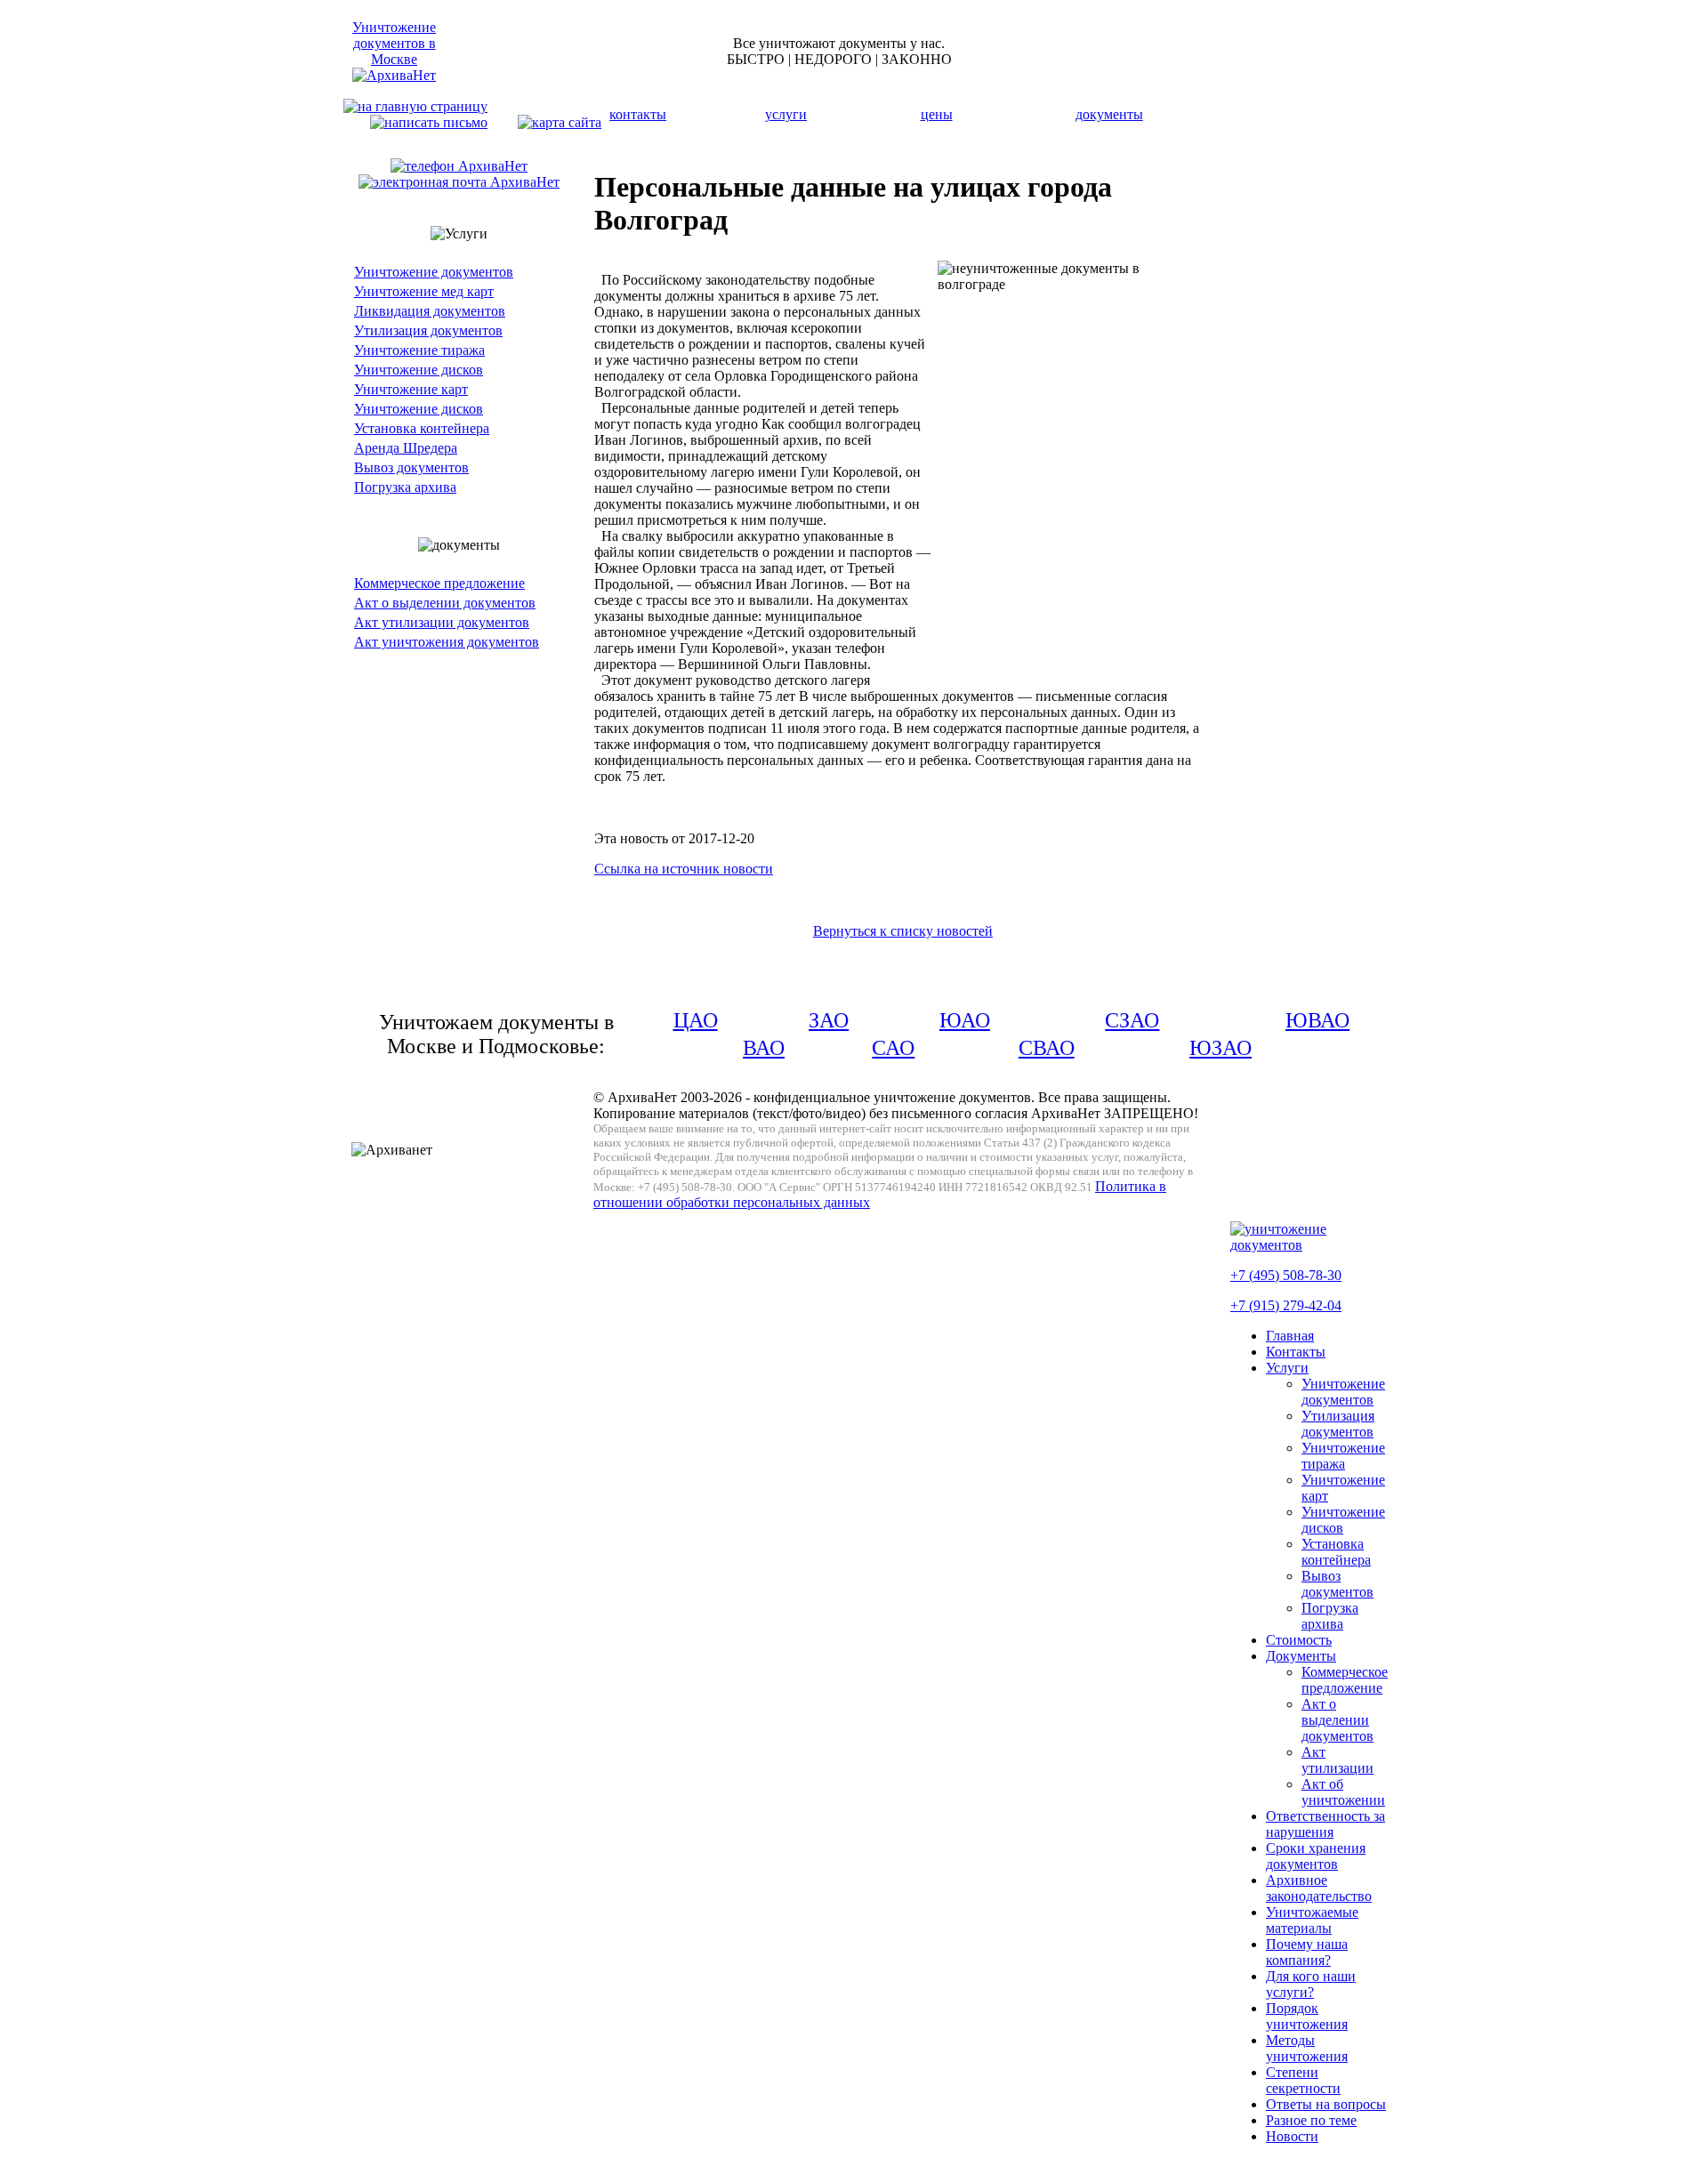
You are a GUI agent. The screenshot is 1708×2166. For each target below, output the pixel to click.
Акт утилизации (1337, 1760)
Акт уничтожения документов (447, 642)
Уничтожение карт (411, 389)
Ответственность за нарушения (1325, 1824)
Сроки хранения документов (1316, 1856)
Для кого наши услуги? (1311, 1984)
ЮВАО (1317, 1020)
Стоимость (1299, 1640)
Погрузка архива (405, 487)
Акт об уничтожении (1343, 1792)
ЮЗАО (1221, 1048)
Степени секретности (1303, 2080)
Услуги (1287, 1368)
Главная (1290, 1336)
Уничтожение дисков (419, 370)
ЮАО (965, 1020)
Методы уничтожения (1307, 2048)
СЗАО (1132, 1020)
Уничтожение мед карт (424, 291)
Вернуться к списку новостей (903, 931)
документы (1109, 114)
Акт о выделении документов (445, 603)
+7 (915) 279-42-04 (1286, 1305)
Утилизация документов (428, 330)
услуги (786, 114)
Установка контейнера (422, 428)
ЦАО (696, 1020)
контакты (638, 114)
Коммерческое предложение (439, 583)
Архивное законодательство (1319, 1888)
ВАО (764, 1048)
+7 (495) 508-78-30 (1286, 1275)
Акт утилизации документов (442, 622)
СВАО (1047, 1048)
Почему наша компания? (1307, 1952)
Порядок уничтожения (1307, 2016)
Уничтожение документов (434, 272)
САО (893, 1048)
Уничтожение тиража (419, 350)
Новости (1292, 2136)
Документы (1301, 1656)
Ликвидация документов (430, 311)
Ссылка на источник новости (684, 869)
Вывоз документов (411, 467)
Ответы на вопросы (1326, 2104)
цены (937, 114)
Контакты (1296, 1352)
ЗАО (829, 1020)
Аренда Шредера (406, 448)
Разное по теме (1311, 2120)
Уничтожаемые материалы (1312, 1920)
